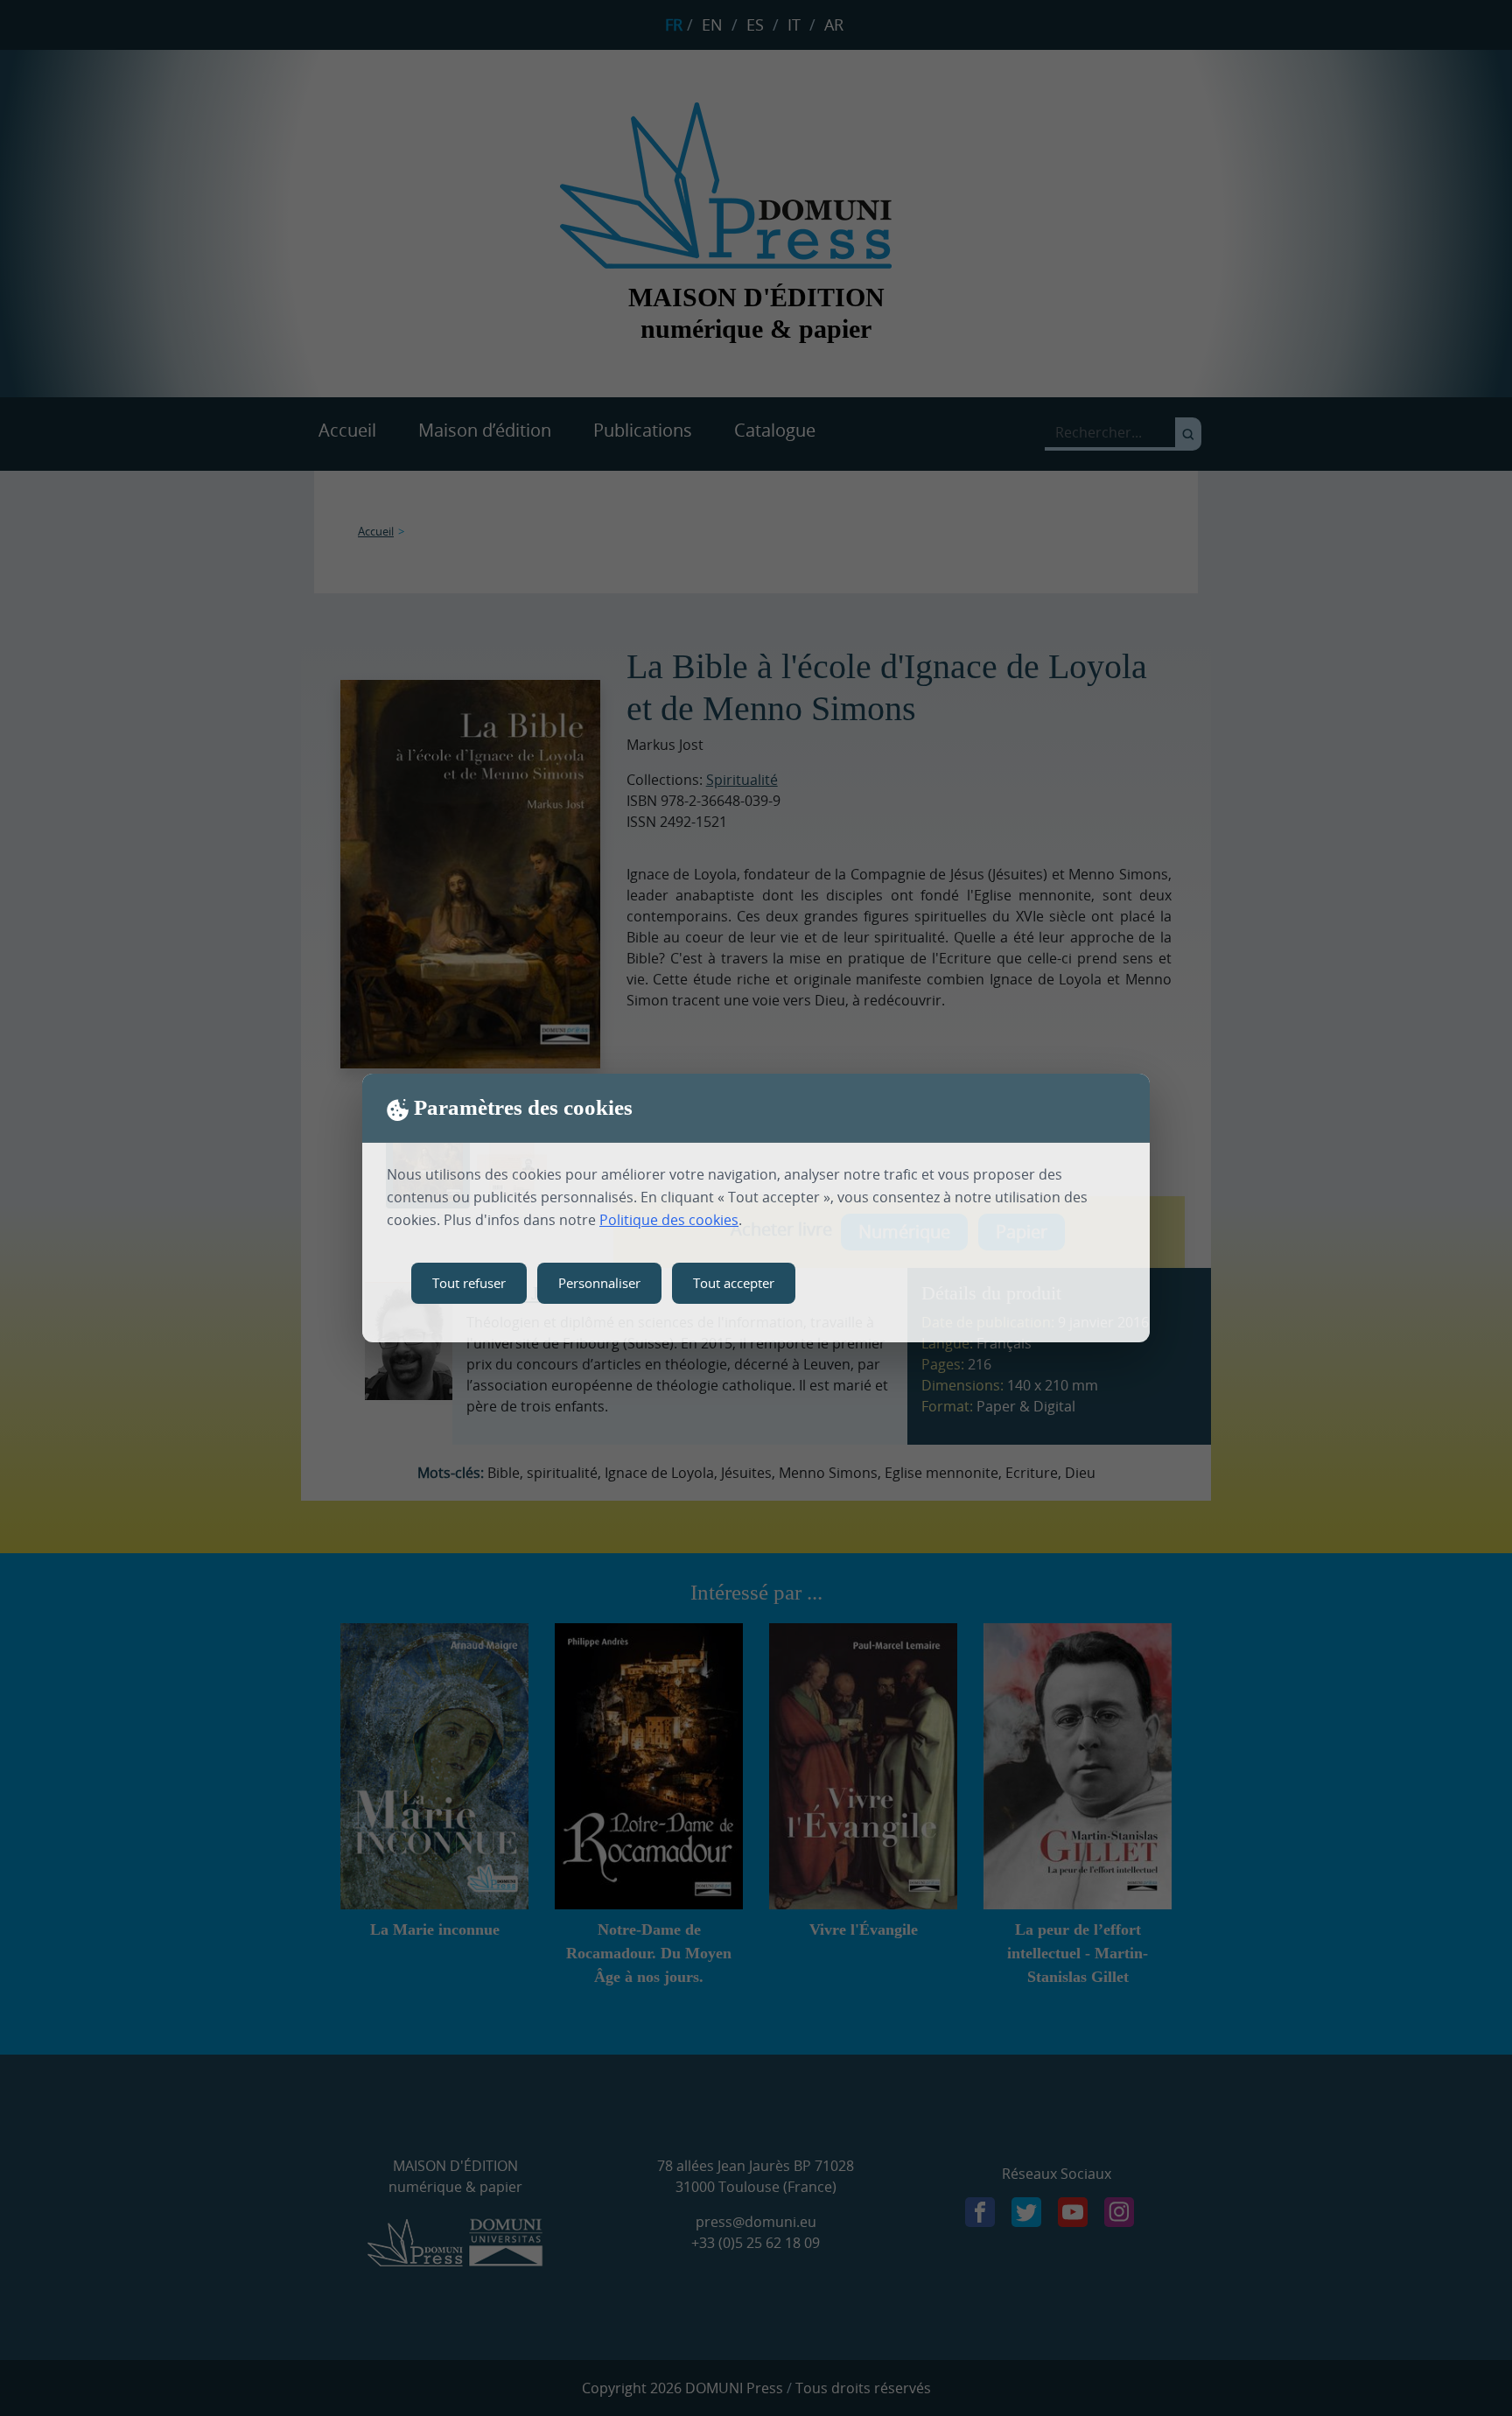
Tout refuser (469, 1283)
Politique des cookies (669, 1220)
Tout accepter (734, 1283)
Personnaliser (599, 1283)
